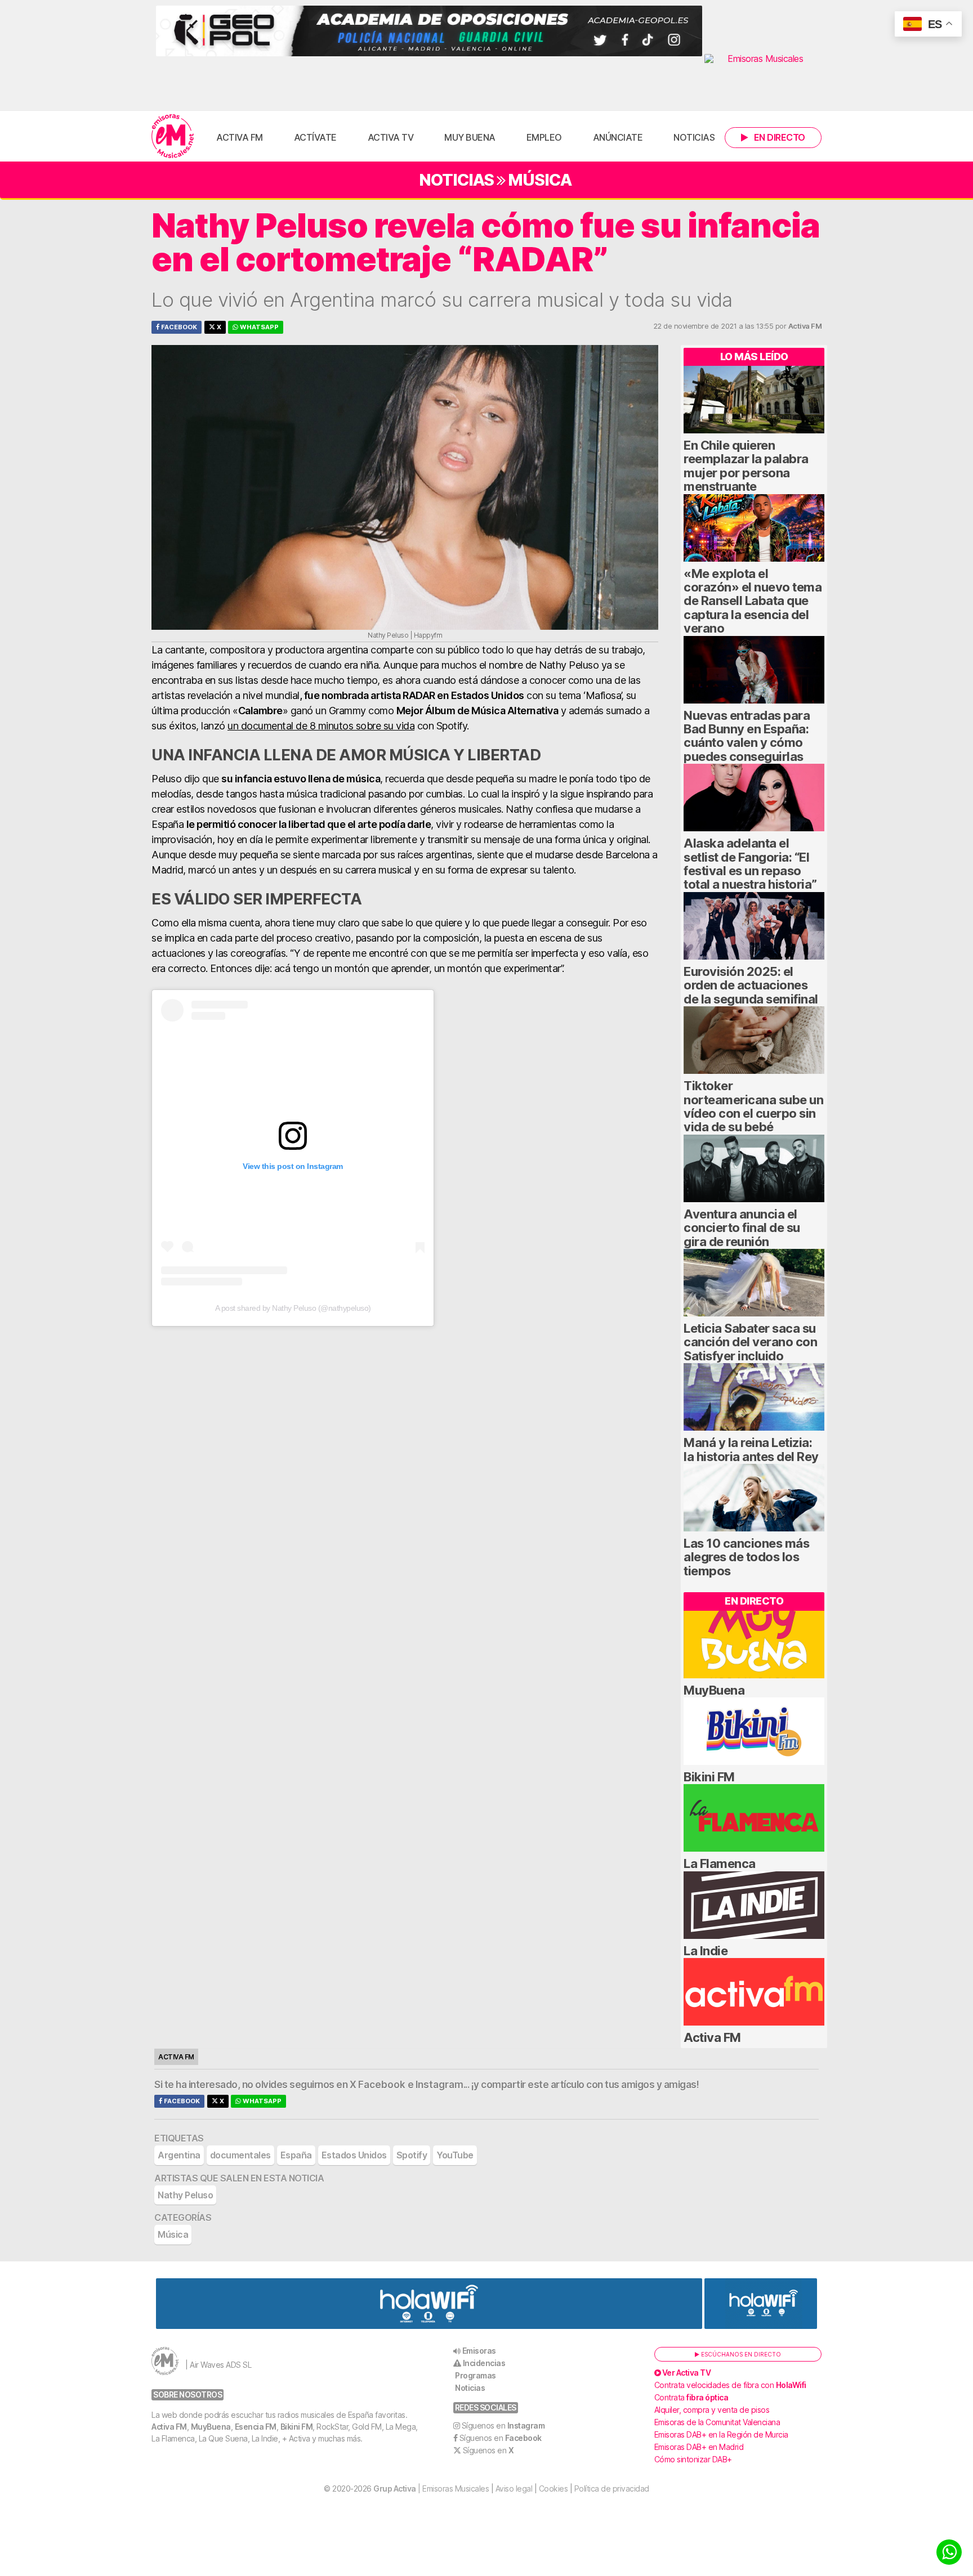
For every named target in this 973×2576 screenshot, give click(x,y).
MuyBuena (714, 1690)
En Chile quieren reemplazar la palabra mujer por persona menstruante (746, 466)
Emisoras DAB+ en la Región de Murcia (721, 2434)
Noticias (694, 137)
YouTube (455, 2155)
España (296, 2155)
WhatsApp (258, 327)
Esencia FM (256, 2427)
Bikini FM (709, 1777)
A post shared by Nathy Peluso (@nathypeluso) (293, 1308)
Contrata (691, 2397)
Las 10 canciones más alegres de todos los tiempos (746, 1557)
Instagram (439, 2085)
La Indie (706, 1951)
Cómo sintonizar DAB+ (693, 2459)
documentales (240, 2155)
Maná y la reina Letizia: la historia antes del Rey (751, 1449)
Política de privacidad (612, 2488)
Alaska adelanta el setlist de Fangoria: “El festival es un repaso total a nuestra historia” (750, 864)
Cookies (554, 2488)
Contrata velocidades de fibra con (730, 2385)
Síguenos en (503, 2425)
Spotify (412, 2155)
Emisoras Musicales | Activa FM (173, 136)
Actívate (315, 137)
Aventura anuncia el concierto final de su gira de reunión (742, 1228)
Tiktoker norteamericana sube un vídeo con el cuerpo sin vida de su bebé (753, 1106)
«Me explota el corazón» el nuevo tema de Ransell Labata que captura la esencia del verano (753, 601)
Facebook (178, 327)
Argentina (179, 2155)
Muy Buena (470, 137)
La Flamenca (720, 1863)
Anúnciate (618, 137)
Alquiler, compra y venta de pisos (712, 2410)
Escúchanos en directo (740, 2354)
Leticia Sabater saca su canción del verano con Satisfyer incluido (750, 1342)
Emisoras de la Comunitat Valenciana (717, 2422)
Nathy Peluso (185, 2195)
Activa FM (240, 137)
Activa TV (391, 137)
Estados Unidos (354, 2155)
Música (540, 180)
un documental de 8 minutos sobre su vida (321, 726)
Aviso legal (514, 2488)
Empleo (544, 137)
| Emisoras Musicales (431, 2488)
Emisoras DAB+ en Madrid (699, 2447)
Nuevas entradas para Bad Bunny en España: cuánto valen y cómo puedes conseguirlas (747, 736)
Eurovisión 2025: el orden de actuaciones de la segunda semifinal (751, 985)
